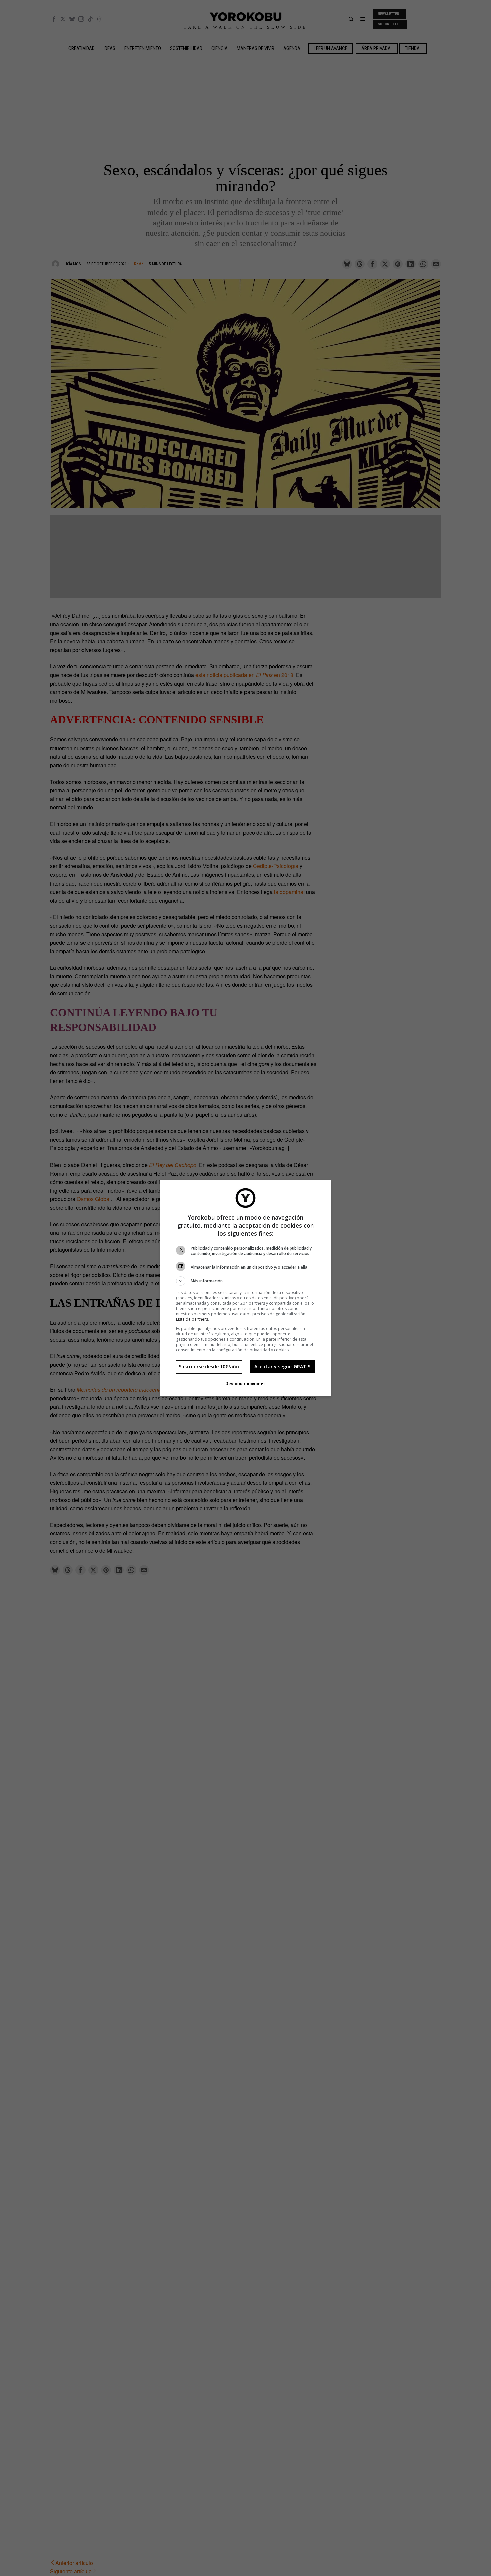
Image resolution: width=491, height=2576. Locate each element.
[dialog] (246, 1288)
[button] (246, 1281)
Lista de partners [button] (192, 1319)
